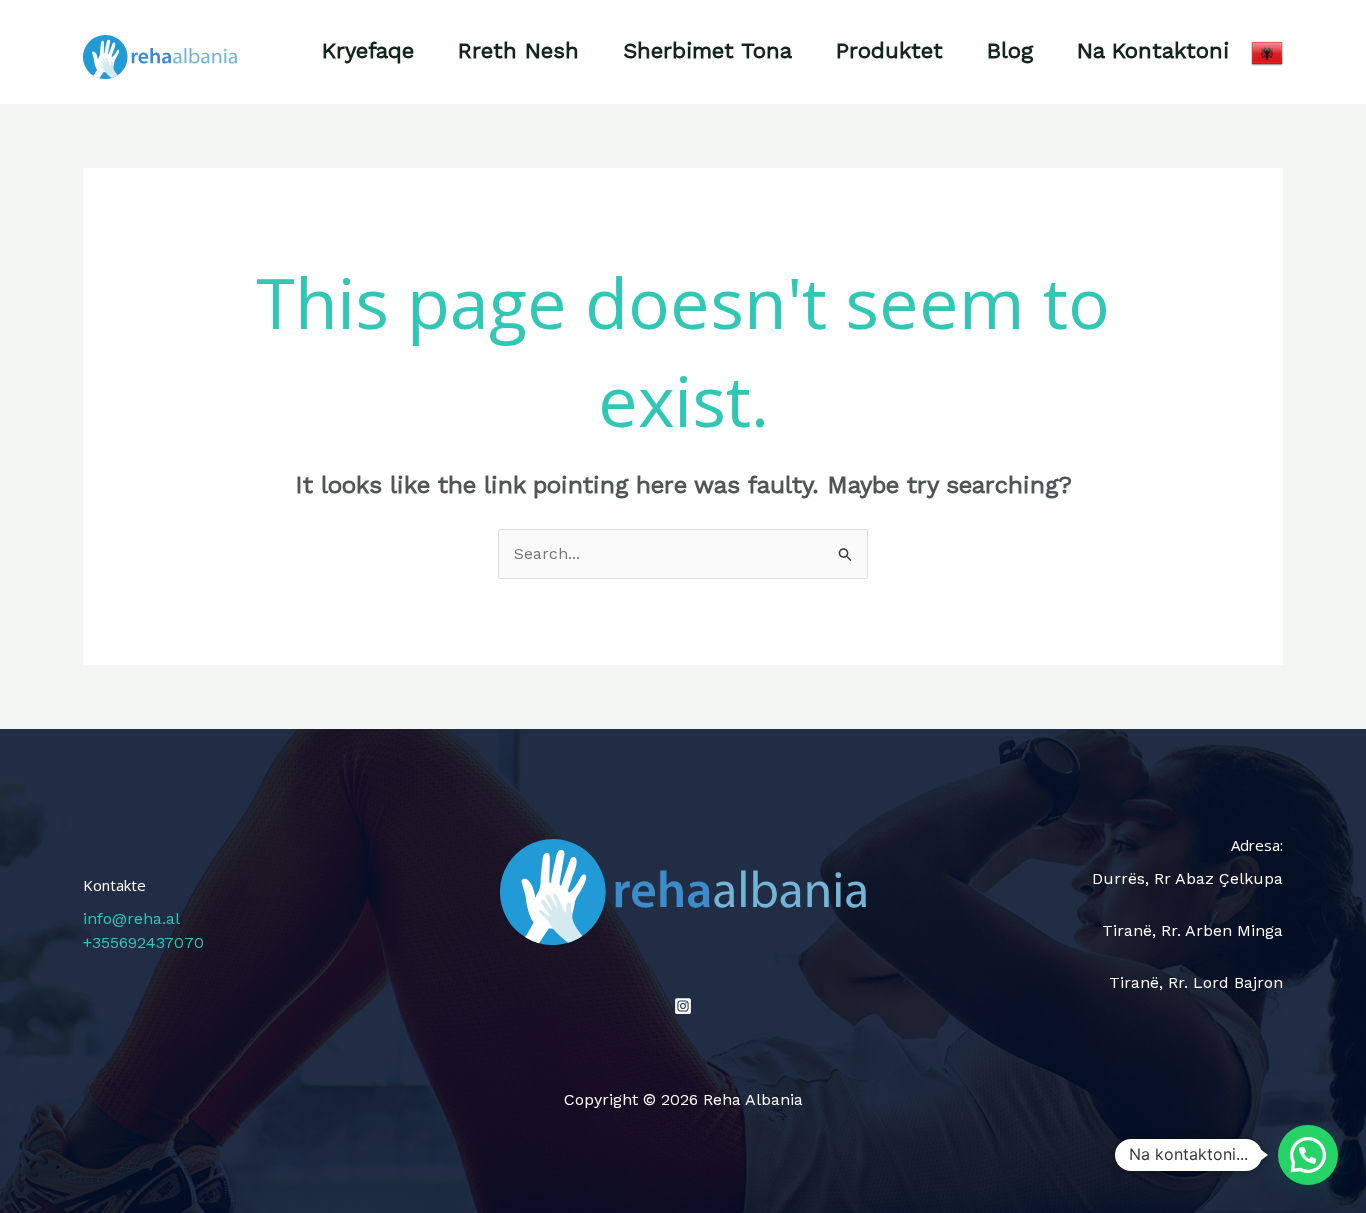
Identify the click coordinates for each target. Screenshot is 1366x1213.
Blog (1010, 50)
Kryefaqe (368, 50)
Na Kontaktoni (1153, 50)
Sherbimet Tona (707, 50)
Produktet (889, 50)
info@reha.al (131, 918)
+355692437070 (143, 942)
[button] (1308, 1155)
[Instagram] (683, 1006)
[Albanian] (1267, 51)
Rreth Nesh (518, 50)
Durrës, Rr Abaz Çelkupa (1187, 878)
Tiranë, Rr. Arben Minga (1192, 930)
